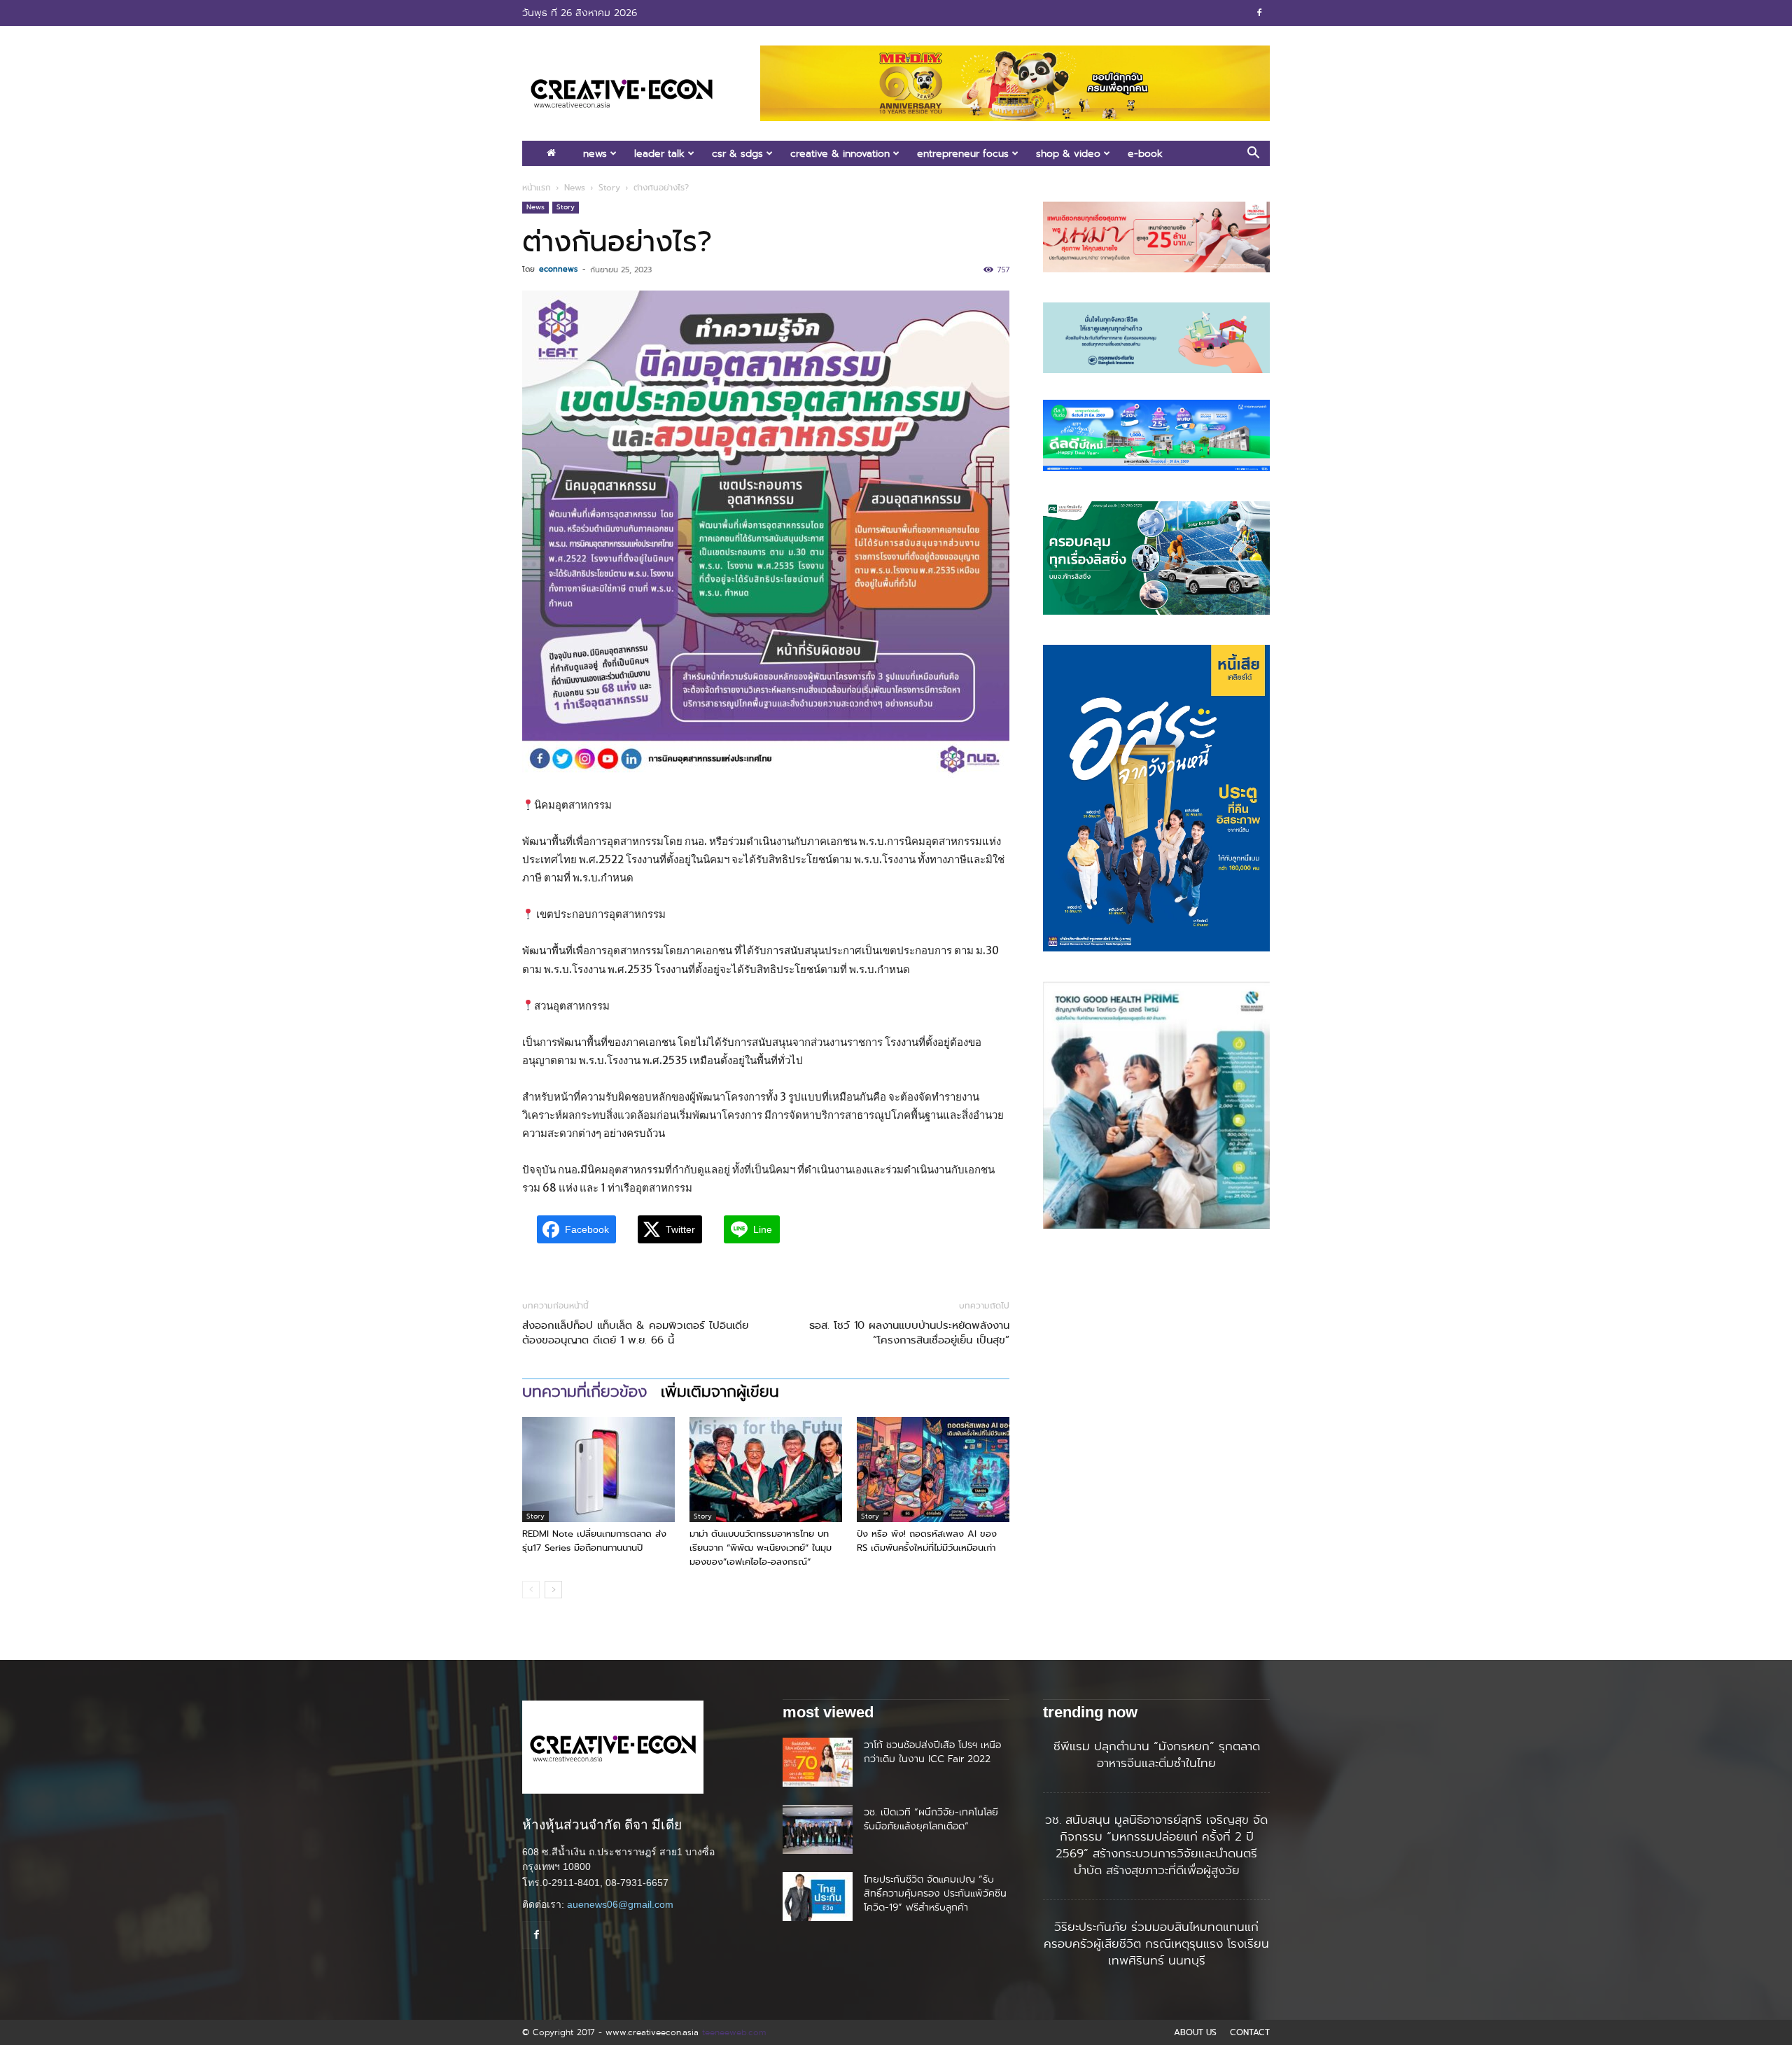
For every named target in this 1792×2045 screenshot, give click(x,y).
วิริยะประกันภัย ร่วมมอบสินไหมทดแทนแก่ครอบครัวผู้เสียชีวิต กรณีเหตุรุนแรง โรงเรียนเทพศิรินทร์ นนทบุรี (1156, 1943)
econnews (558, 269)
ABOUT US (1195, 2032)
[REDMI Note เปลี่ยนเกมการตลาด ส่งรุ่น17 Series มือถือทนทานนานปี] (598, 1470)
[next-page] (553, 1590)
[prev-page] (531, 1590)
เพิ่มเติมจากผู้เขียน (720, 1392)
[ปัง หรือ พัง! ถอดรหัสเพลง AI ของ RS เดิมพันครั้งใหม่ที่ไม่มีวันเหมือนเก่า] (933, 1470)
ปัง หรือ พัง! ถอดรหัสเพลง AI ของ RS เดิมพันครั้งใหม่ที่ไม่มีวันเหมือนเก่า (927, 1541)
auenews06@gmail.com (620, 1904)
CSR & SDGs (737, 153)
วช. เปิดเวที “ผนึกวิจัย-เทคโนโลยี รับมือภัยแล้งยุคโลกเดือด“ (931, 1819)
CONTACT (1250, 2032)
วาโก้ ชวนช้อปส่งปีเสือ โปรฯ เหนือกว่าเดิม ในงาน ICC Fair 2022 (932, 1752)
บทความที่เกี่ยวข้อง (584, 1392)
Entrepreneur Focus (963, 153)
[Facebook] (1259, 13)
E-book (1145, 153)
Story (609, 188)
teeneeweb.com (734, 2032)
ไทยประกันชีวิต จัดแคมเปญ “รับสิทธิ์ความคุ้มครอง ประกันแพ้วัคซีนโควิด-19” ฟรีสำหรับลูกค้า (935, 1893)
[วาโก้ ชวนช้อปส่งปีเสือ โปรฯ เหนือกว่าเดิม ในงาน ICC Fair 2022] (818, 1762)
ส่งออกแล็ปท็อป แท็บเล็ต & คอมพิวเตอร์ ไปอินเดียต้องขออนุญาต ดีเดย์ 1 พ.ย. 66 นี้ (635, 1333)
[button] (1253, 154)
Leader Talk (659, 153)
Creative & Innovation (840, 153)
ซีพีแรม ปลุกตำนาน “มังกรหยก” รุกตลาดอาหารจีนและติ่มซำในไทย (1157, 1754)
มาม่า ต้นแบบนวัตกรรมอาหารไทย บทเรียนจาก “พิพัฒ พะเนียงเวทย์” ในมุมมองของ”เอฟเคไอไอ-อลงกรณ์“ (761, 1548)
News (595, 153)
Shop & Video (1068, 153)
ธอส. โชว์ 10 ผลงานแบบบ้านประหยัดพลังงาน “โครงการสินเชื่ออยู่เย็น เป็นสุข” (909, 1333)
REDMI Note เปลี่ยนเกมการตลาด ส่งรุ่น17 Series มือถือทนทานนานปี (594, 1541)
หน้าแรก (537, 188)
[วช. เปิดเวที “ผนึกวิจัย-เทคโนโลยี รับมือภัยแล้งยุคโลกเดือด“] (818, 1829)
